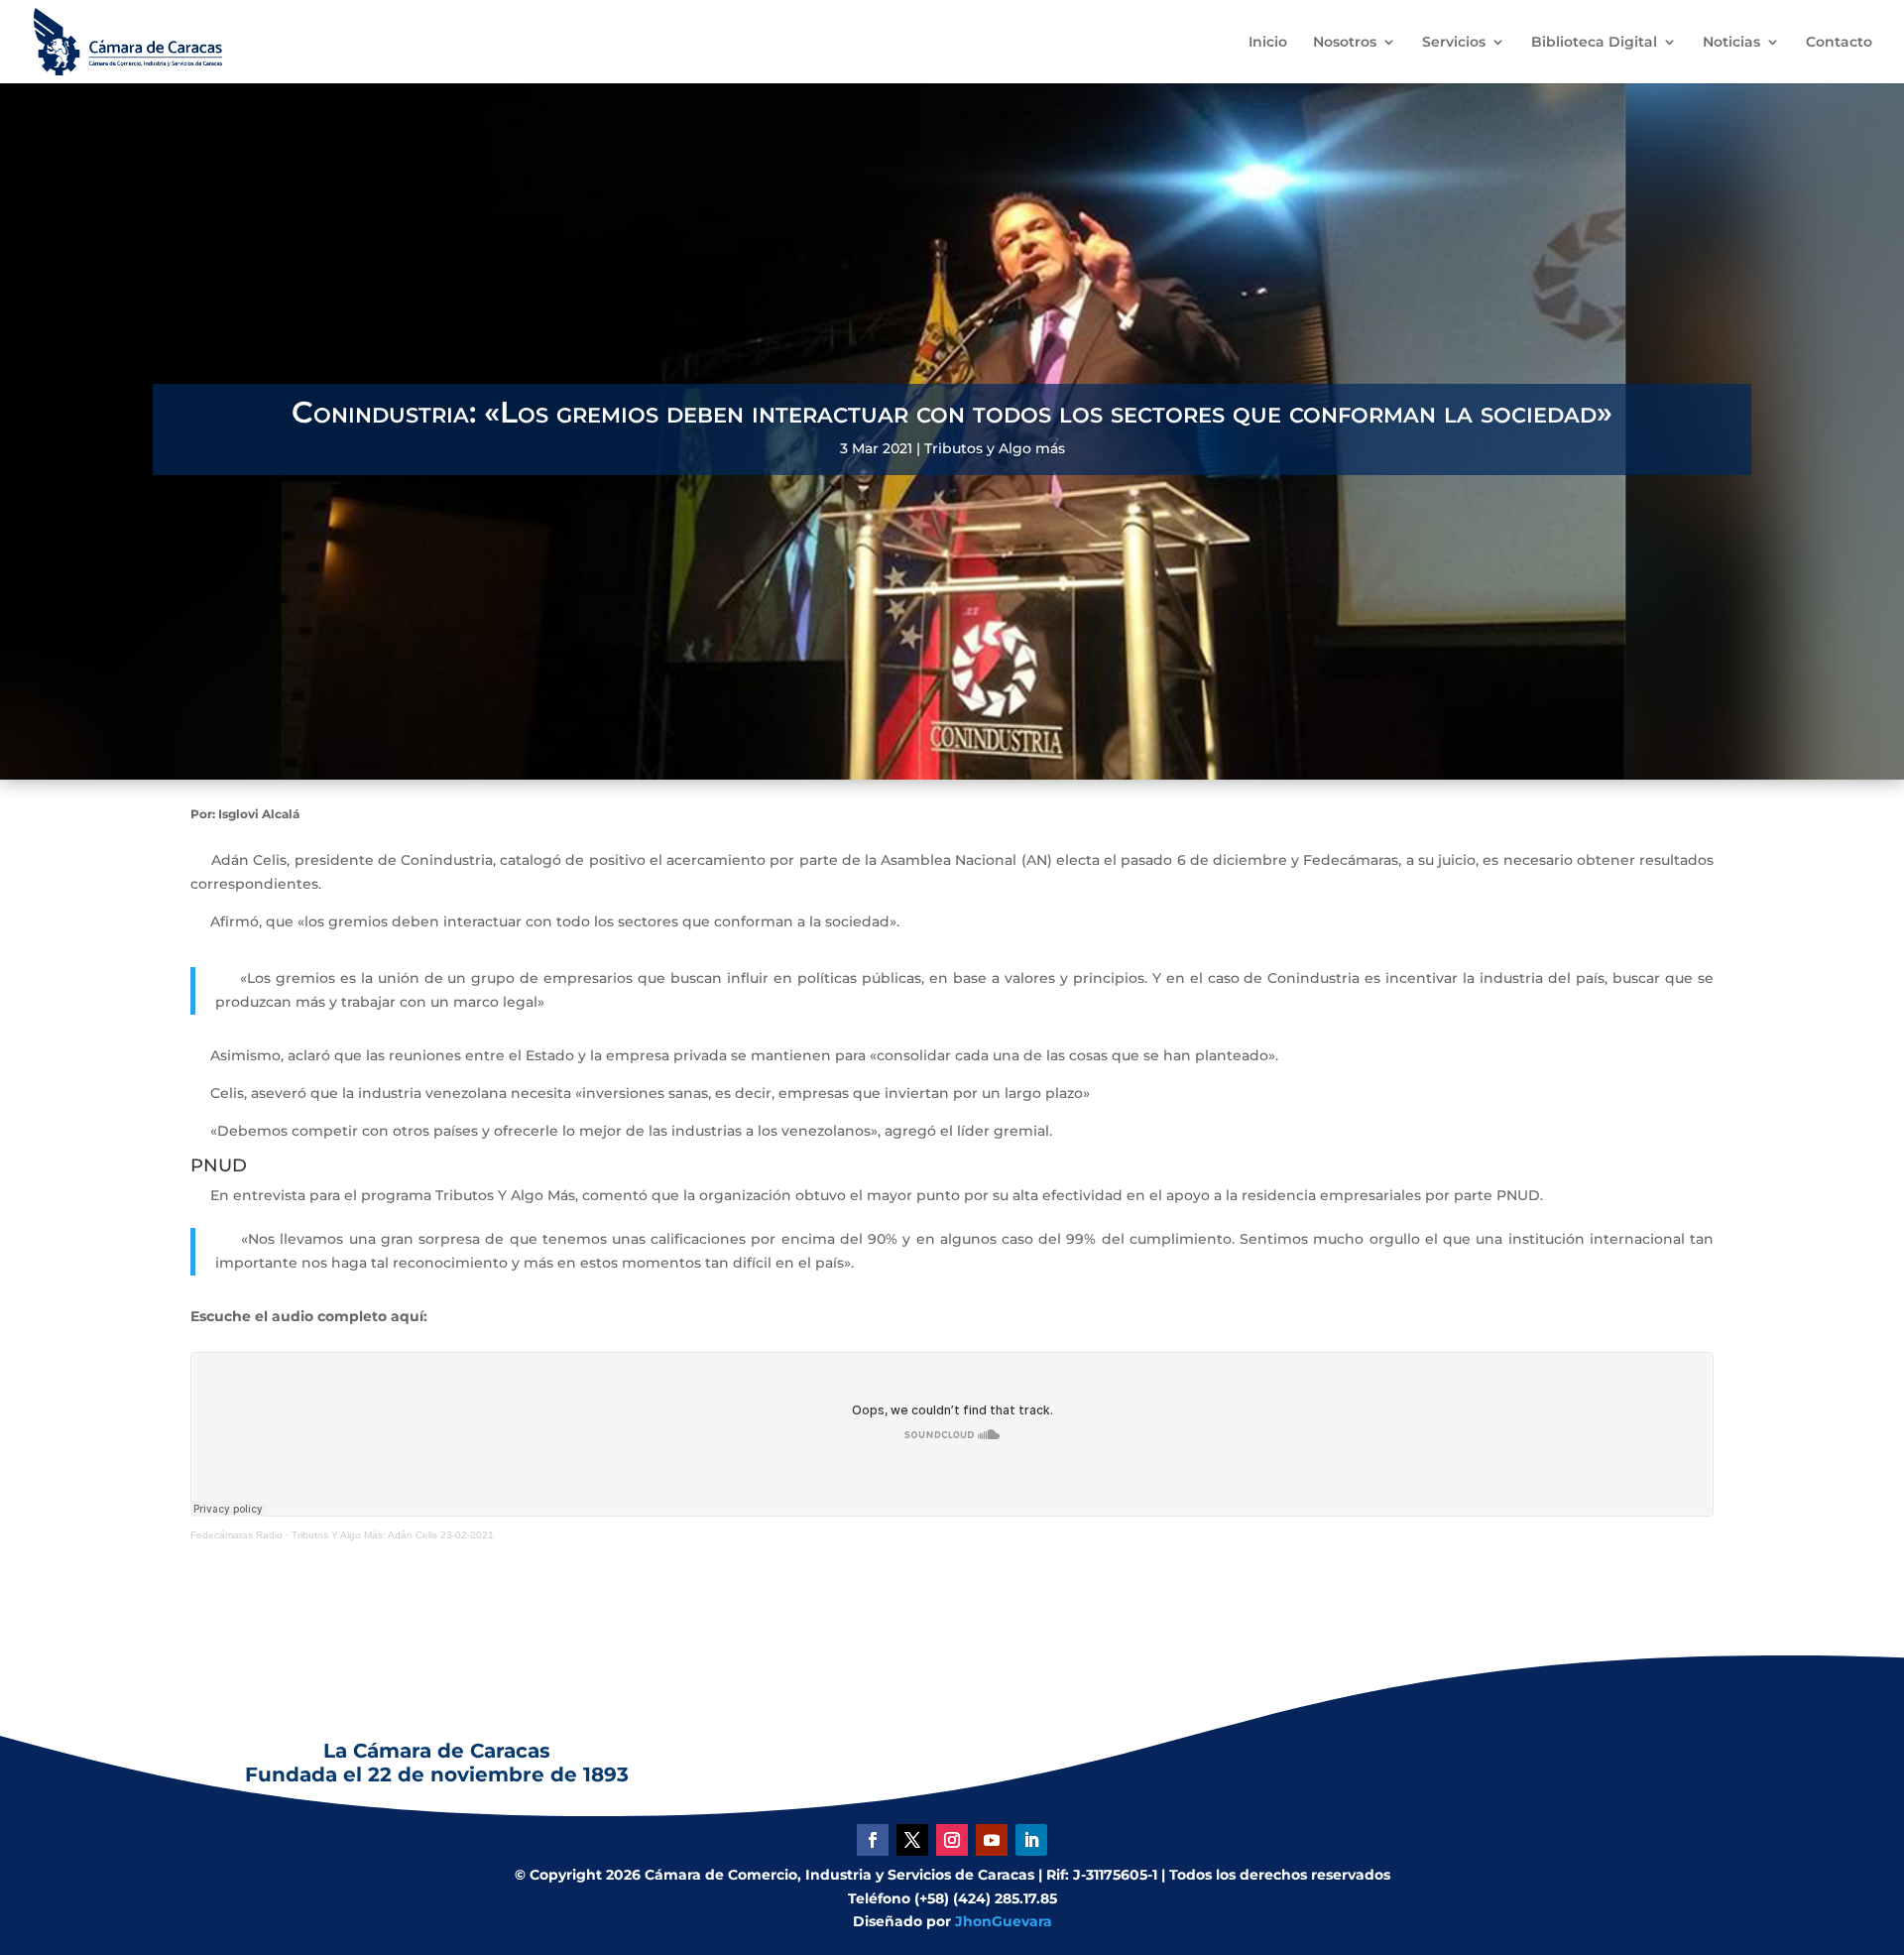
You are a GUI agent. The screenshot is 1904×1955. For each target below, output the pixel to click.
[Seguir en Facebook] (873, 1840)
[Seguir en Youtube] (992, 1840)
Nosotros (1345, 43)
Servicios (1454, 43)
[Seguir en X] (912, 1840)
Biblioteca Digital (1594, 43)
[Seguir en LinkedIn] (1031, 1840)
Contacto (1839, 43)
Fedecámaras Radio (237, 1535)
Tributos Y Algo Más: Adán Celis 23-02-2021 (393, 1535)
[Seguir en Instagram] (952, 1840)
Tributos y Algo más (995, 448)
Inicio (1268, 43)
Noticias (1731, 43)
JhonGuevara (1004, 1921)
